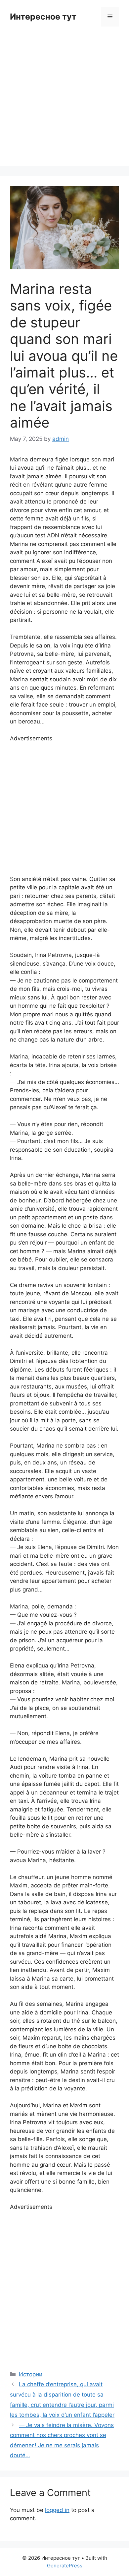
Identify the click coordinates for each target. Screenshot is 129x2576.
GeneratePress (65, 2566)
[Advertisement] (64, 101)
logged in (57, 2510)
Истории (31, 2374)
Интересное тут (43, 17)
